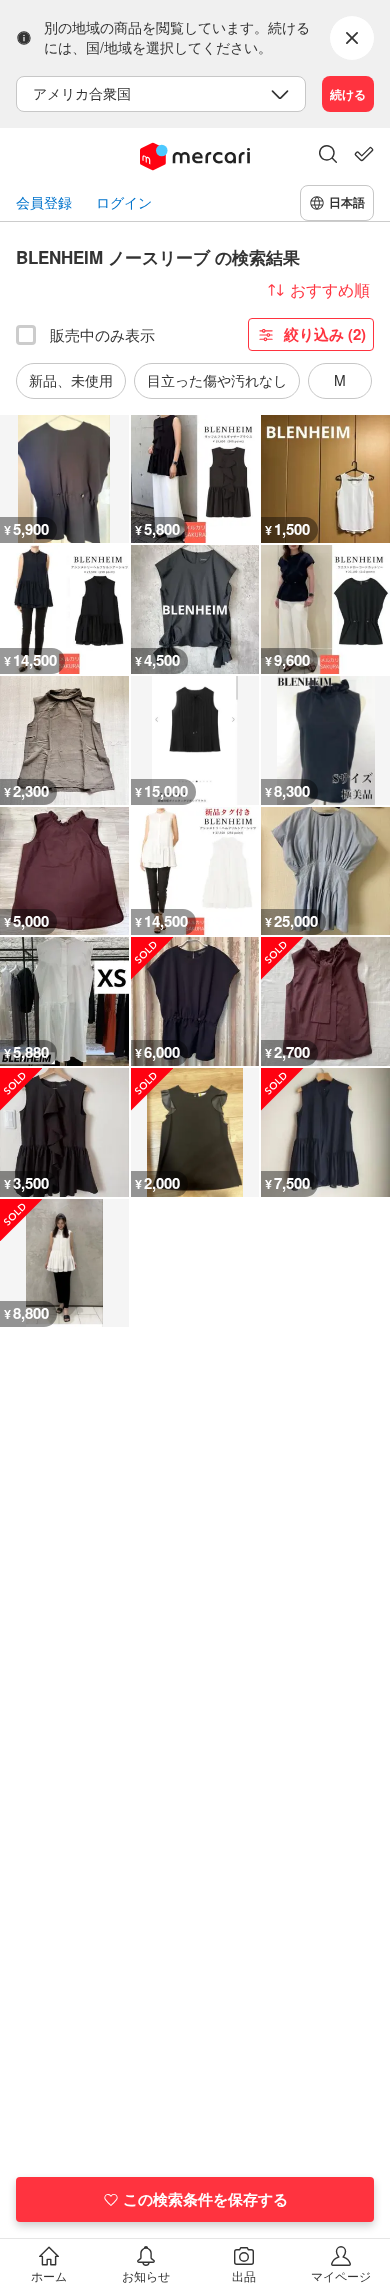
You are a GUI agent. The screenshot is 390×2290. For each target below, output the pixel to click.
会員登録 (44, 202)
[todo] (364, 154)
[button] (328, 156)
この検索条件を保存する (205, 2199)
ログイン (124, 202)
